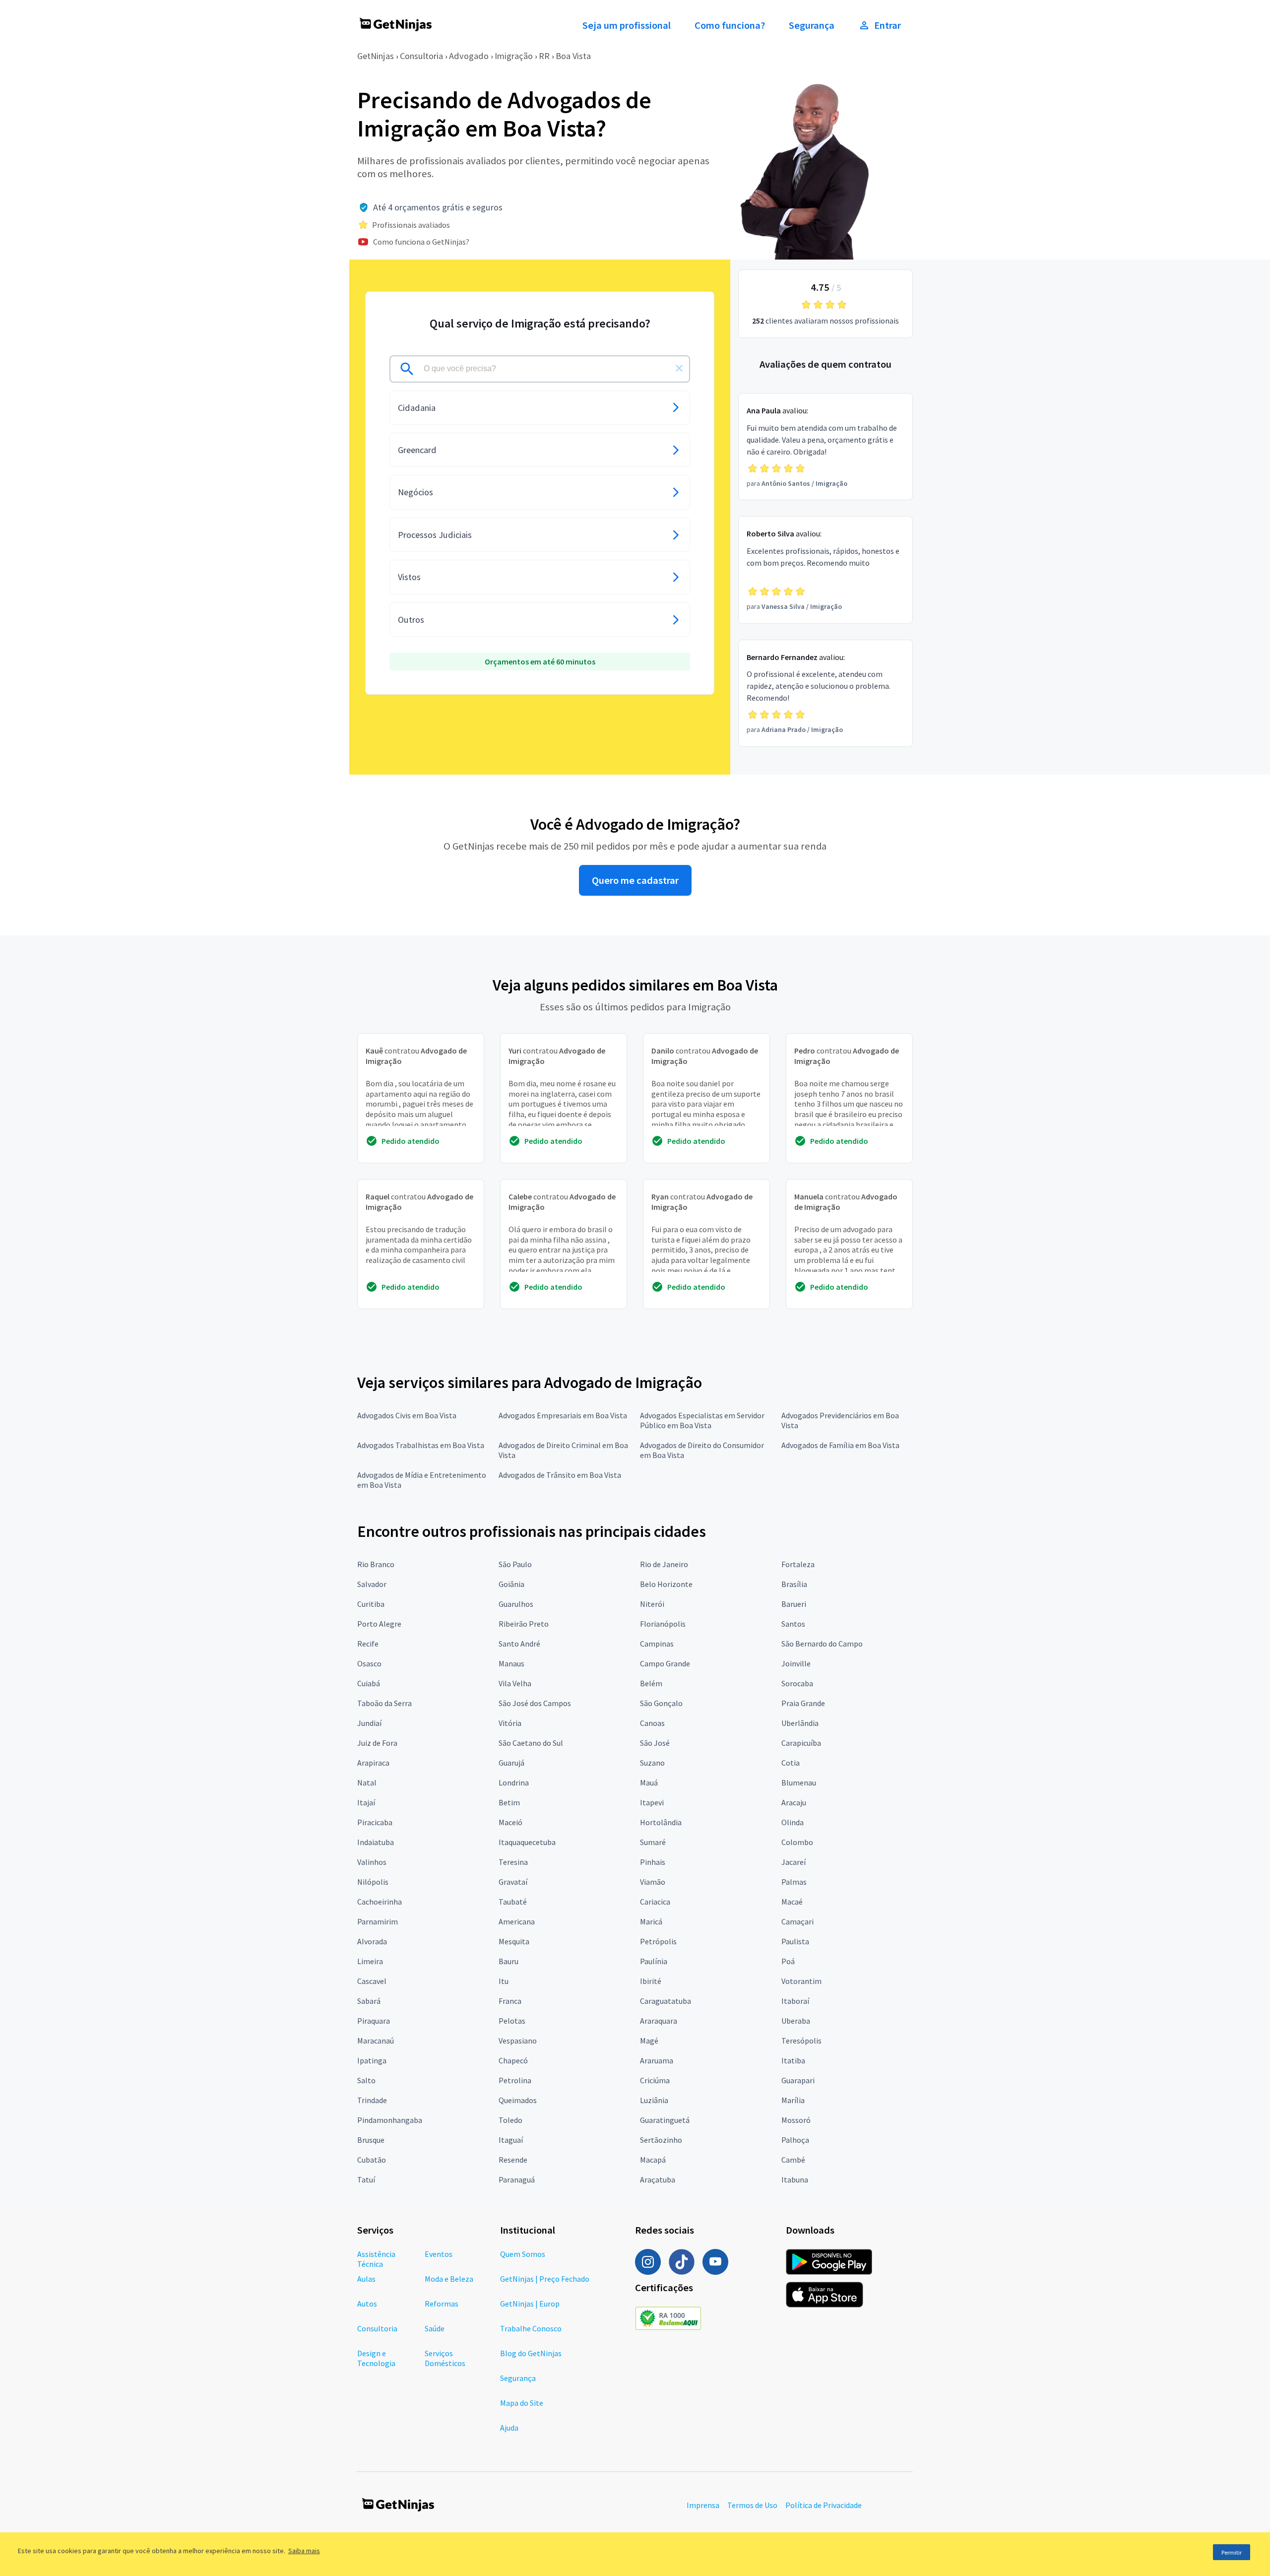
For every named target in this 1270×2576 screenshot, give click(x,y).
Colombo (797, 1842)
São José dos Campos (535, 1703)
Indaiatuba (376, 1842)
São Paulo (515, 1564)
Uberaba (796, 2021)
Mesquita (514, 1941)
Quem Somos (523, 2254)
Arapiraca (373, 1763)
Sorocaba (797, 1683)
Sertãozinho (661, 2140)
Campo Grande (665, 1663)
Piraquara (374, 2021)
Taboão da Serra (384, 1703)
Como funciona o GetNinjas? (421, 242)
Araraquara (659, 2021)
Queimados (518, 2100)
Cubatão (372, 2160)
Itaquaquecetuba (527, 1842)
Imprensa (703, 2505)
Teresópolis (801, 2041)
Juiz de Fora (377, 1743)
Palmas (794, 1882)
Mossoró (796, 2120)
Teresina (513, 1862)
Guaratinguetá (665, 2120)
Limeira (370, 1961)
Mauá (649, 1783)
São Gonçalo (661, 1703)
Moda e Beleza (449, 2279)
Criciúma (655, 2080)
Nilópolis (373, 1882)
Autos (367, 2304)
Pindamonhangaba (390, 2120)
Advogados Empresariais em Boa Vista (563, 1415)
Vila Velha (515, 1683)
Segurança (812, 25)
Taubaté (513, 1902)
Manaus (511, 1663)
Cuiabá (369, 1683)
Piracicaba (375, 1822)
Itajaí (366, 1802)
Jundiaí (369, 1723)
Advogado (469, 56)
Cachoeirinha (380, 1902)
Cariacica (655, 1902)
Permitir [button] (1232, 2552)
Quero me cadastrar (635, 880)
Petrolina (515, 2080)
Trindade (372, 2100)
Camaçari (797, 1921)
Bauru (508, 1961)
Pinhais (653, 1862)
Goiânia (511, 1584)
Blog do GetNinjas (531, 2353)
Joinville (796, 1663)
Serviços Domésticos (445, 2358)
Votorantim (801, 1981)
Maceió (510, 1822)
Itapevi (652, 1802)
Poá (788, 1961)
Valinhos (372, 1862)
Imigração (514, 56)
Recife (368, 1644)
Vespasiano (518, 2041)
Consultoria (421, 56)
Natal (367, 1783)
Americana (517, 1921)
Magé (649, 2041)
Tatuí (366, 2180)
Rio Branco (376, 1564)
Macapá (653, 2160)
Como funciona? (730, 25)
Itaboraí (795, 2001)
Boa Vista (573, 56)
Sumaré (653, 1842)
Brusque (371, 2140)
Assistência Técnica (376, 2259)
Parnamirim (378, 1921)
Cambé (793, 2160)
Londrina (514, 1783)
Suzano (652, 1763)
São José (655, 1743)
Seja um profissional (627, 25)
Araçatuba (658, 2180)
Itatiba (793, 2060)
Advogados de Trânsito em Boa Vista (560, 1475)
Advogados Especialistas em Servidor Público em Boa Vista (702, 1420)
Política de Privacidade (824, 2505)
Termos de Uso (752, 2505)
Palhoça (795, 2140)
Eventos (439, 2254)
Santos (793, 1624)
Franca (510, 2001)
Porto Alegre (379, 1624)
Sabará (369, 2001)
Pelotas (512, 2021)
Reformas (442, 2304)
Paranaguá (517, 2180)
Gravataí (513, 1882)
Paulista (795, 1941)
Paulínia (654, 1961)
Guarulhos (516, 1604)
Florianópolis (663, 1624)
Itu (504, 1981)
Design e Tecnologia (376, 2358)
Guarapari (798, 2080)
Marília (793, 2100)
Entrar (888, 25)
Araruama (657, 2060)
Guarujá (511, 1763)
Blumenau (799, 1783)
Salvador (372, 1584)
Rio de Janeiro (664, 1564)
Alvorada (372, 1941)
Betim (509, 1802)
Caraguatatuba (666, 2001)
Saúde (435, 2328)
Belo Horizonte (666, 1584)
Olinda (793, 1822)
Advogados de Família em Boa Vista (840, 1445)
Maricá (651, 1921)
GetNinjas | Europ (530, 2304)
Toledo (510, 2120)
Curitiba (371, 1604)
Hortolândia (661, 1822)
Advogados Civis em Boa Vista (407, 1415)
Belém (651, 1683)
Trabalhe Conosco (531, 2328)
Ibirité (651, 1981)
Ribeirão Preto (524, 1624)
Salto (366, 2080)
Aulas (366, 2279)
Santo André (519, 1644)
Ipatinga (372, 2060)
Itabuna (795, 2180)
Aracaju (794, 1802)
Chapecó (513, 2060)
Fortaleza (798, 1564)
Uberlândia (800, 1723)
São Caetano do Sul (531, 1743)
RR (544, 56)
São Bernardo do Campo (822, 1644)
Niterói (652, 1604)
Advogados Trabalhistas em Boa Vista (421, 1445)
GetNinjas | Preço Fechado (545, 2279)
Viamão (653, 1882)
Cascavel (372, 1981)
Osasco (369, 1663)
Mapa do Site (522, 2403)
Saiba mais (304, 2551)
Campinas (657, 1644)
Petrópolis (658, 1941)
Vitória (510, 1723)
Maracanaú (376, 2041)
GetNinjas (376, 56)
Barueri (794, 1604)
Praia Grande (803, 1703)
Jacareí (794, 1862)
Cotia (791, 1763)
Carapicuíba (801, 1743)
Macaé (792, 1902)
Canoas (652, 1723)
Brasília (794, 1584)
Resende (513, 2160)
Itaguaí (511, 2140)
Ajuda (509, 2428)
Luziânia (654, 2100)
